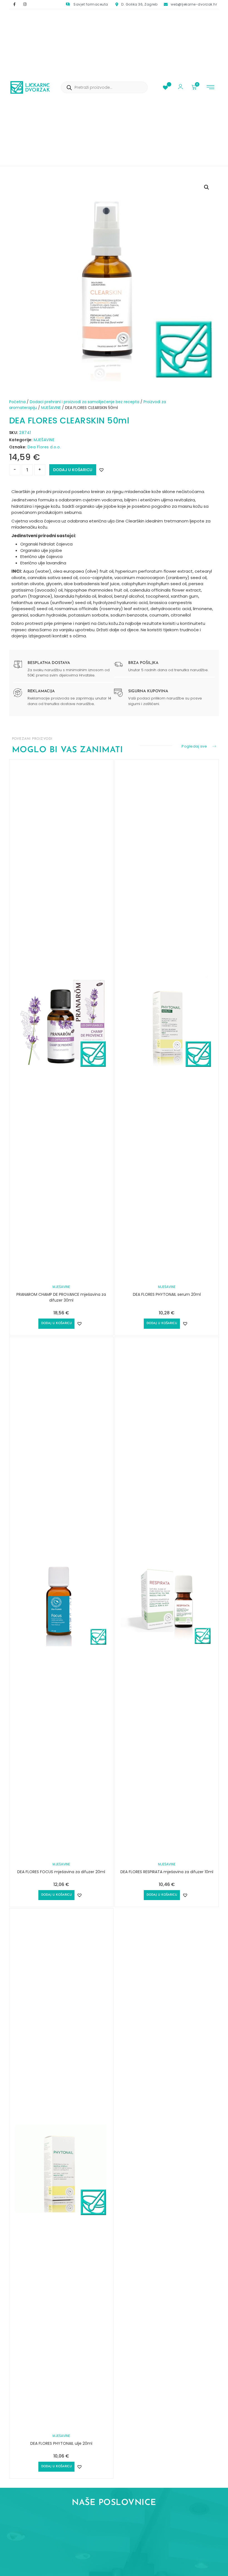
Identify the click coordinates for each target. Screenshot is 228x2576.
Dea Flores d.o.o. (44, 447)
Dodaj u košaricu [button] (56, 1323)
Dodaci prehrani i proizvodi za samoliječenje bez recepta (85, 402)
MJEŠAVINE (51, 408)
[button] (210, 88)
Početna (17, 402)
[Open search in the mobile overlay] (104, 87)
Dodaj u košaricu (73, 470)
